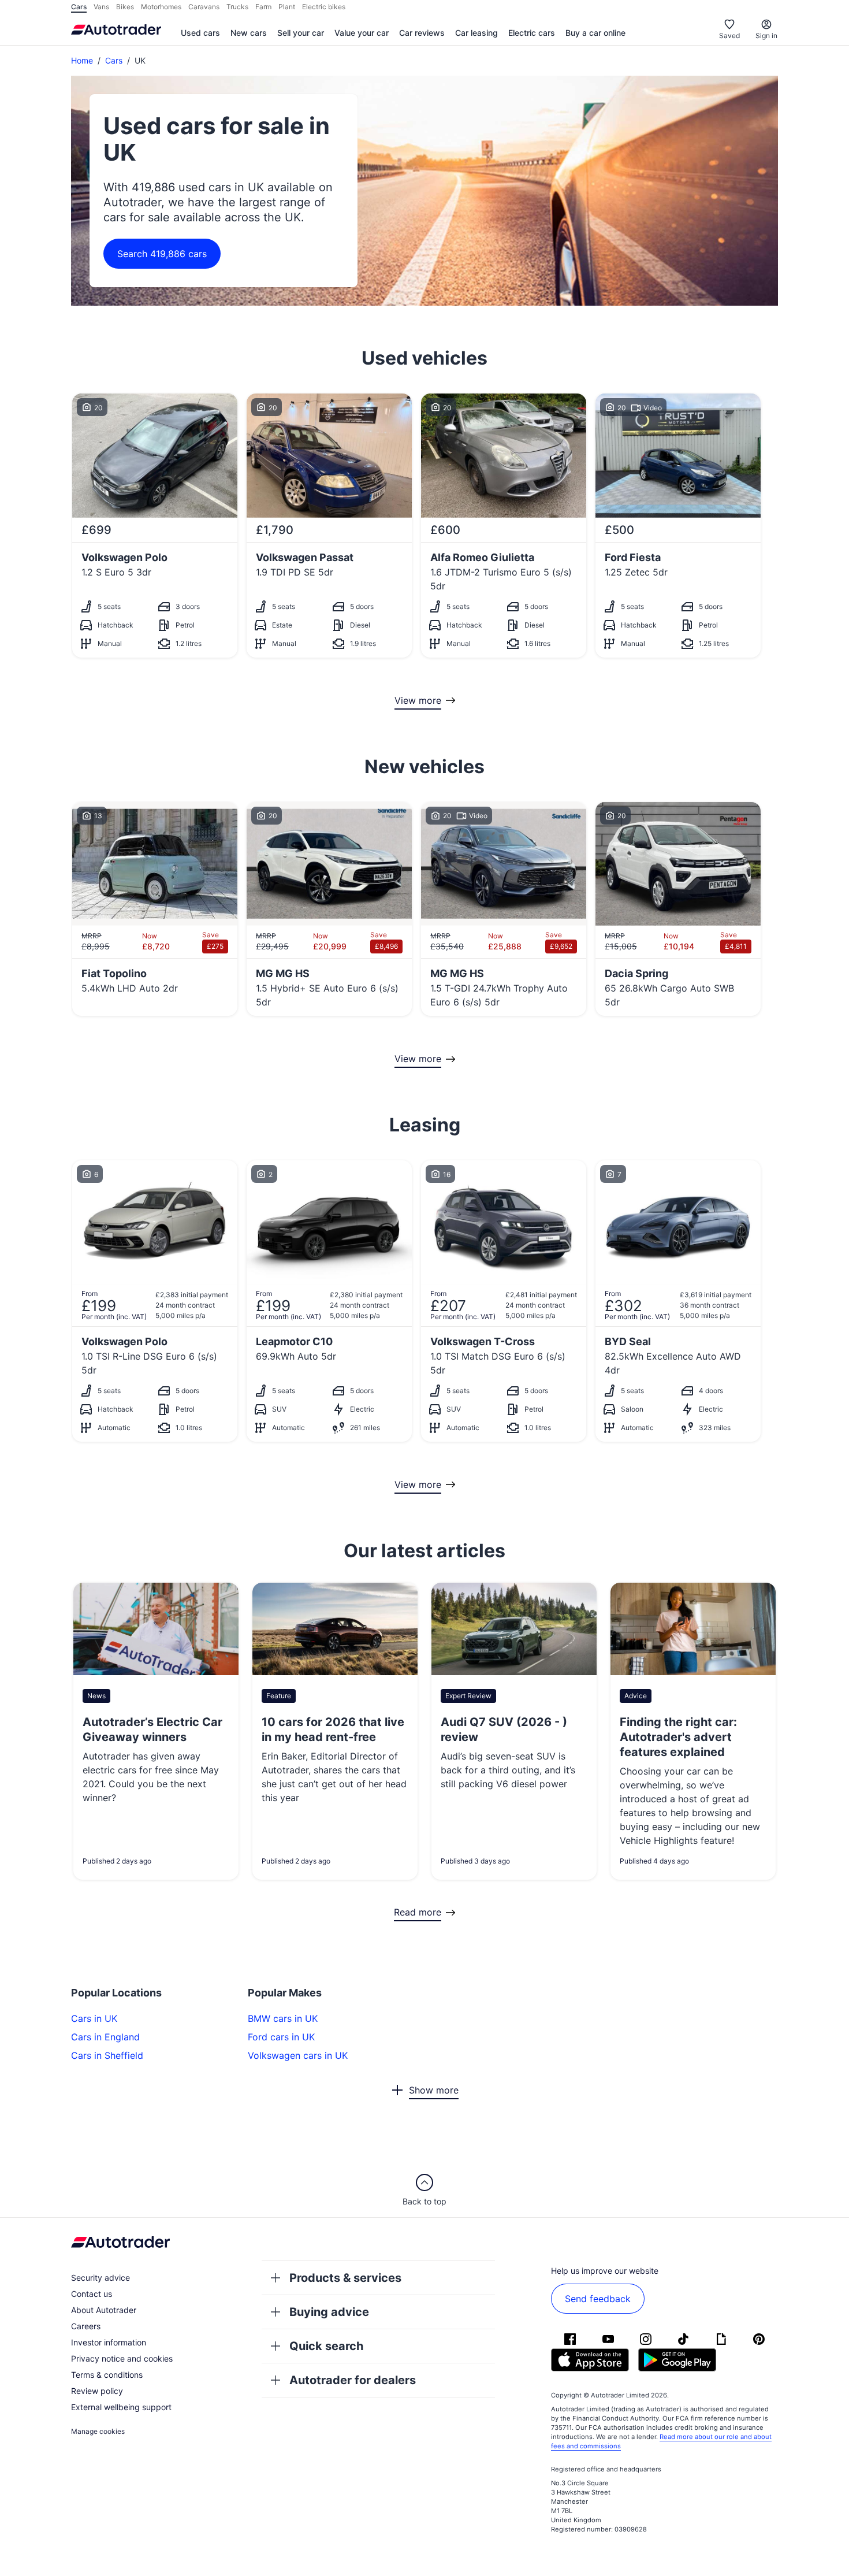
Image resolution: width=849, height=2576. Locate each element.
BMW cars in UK (283, 2018)
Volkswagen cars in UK (298, 2055)
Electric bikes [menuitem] (324, 7)
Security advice (100, 2278)
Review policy (97, 2391)
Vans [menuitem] (101, 7)
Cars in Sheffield (107, 2055)
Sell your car (301, 33)
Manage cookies (98, 2431)
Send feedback (598, 2299)
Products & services (345, 2278)
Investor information (109, 2342)
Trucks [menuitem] (237, 7)
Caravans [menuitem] (204, 7)
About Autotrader (104, 2310)
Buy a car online (595, 33)
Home (82, 60)
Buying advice (329, 2312)
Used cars (200, 33)
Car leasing (476, 33)
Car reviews (422, 33)
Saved (729, 36)
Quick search (326, 2346)
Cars (114, 60)
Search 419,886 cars (162, 254)
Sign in (766, 36)
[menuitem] (200, 34)
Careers (86, 2326)
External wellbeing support (121, 2407)
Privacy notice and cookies (122, 2358)
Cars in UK (94, 2018)
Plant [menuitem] (287, 7)
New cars (249, 33)
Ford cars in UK (281, 2037)
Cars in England (105, 2037)
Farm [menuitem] (263, 7)
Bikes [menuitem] (125, 7)
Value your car (362, 33)
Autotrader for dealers (353, 2380)
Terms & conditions (107, 2375)
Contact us (92, 2294)
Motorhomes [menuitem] (161, 7)
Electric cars (532, 33)
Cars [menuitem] (79, 7)
